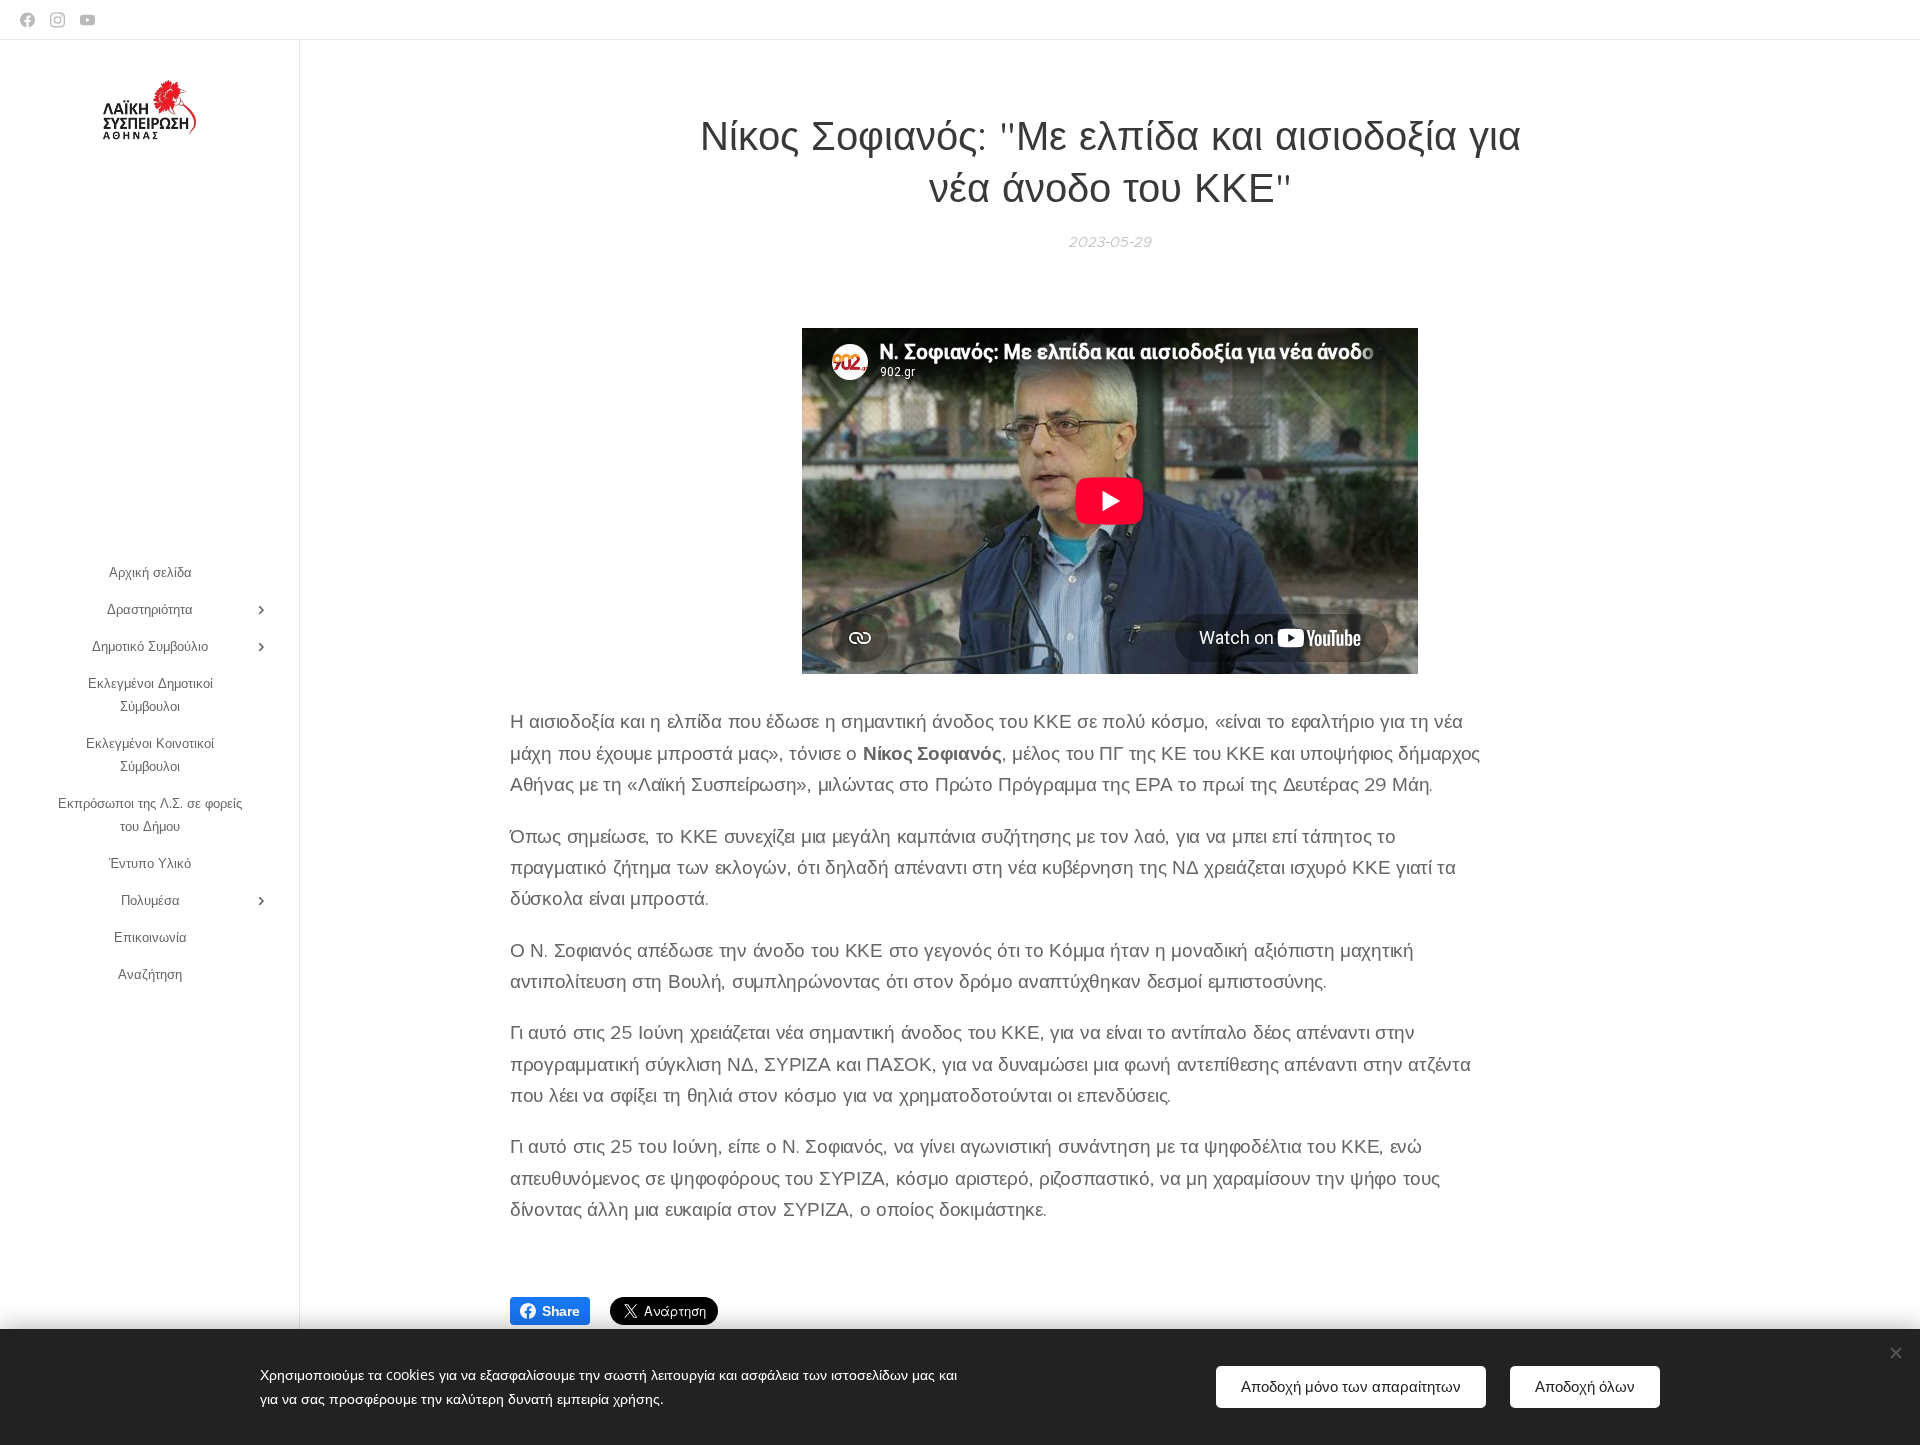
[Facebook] (27, 20)
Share (561, 1311)
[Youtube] (87, 20)
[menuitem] (150, 572)
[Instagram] (57, 20)
